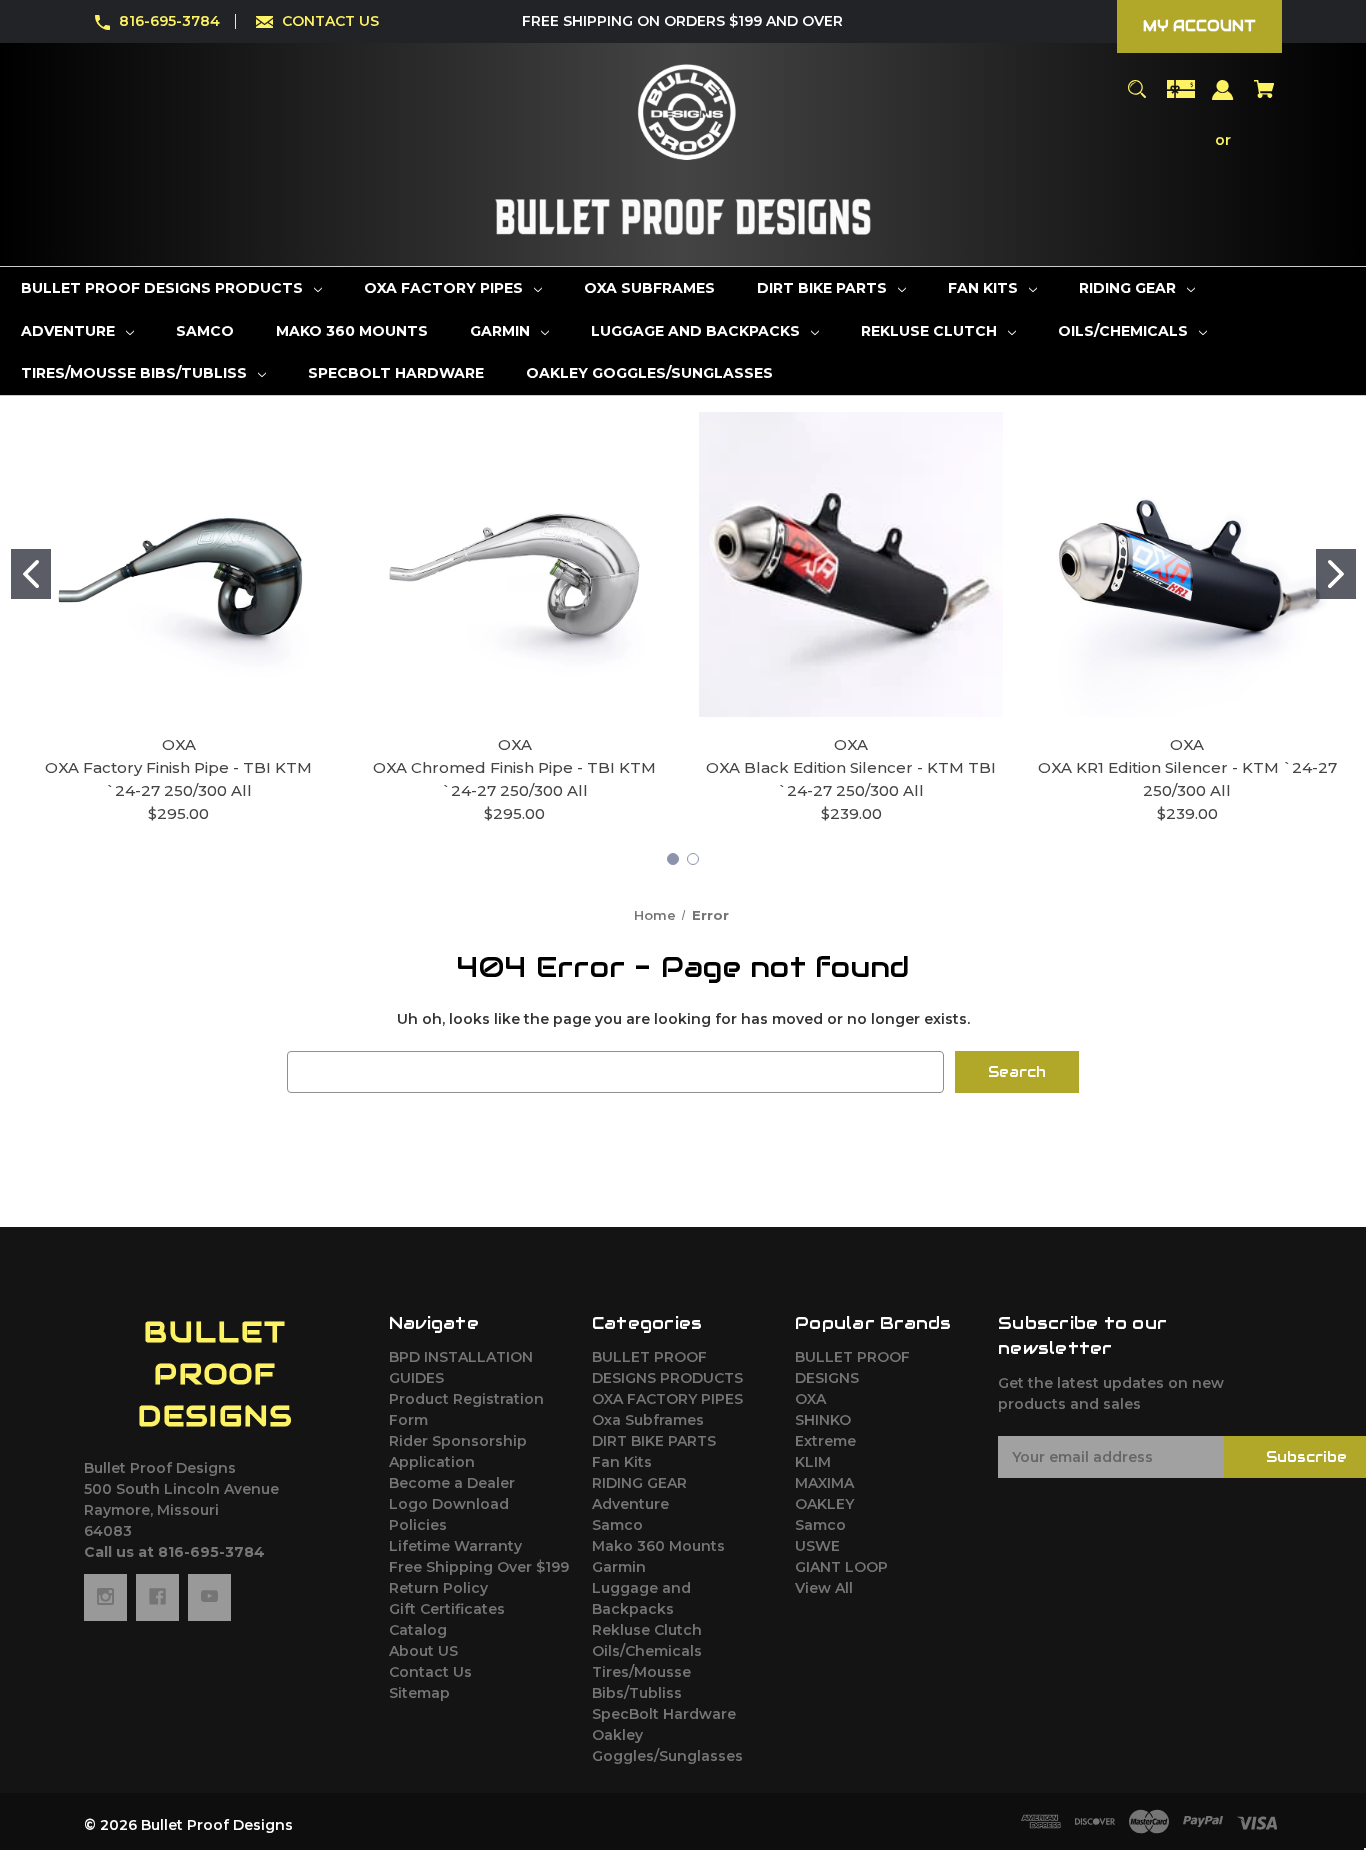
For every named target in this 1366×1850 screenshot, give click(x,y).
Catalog (418, 1630)
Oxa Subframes (648, 1420)
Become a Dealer (452, 1483)
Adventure (630, 1504)
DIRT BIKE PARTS (654, 1441)
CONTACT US (330, 21)
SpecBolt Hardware (664, 1714)
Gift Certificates (447, 1609)
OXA (810, 1399)
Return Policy (438, 1588)
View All (824, 1588)
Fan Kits (622, 1462)
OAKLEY (824, 1504)
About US (423, 1651)
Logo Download (449, 1504)
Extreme (825, 1441)
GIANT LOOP (841, 1567)
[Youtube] (209, 1597)
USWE (817, 1546)
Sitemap (419, 1693)
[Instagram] (105, 1597)
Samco (617, 1525)
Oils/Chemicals (647, 1651)
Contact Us (430, 1672)
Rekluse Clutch (647, 1630)
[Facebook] (157, 1597)
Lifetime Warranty (455, 1546)
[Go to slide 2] (1336, 574)
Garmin (619, 1567)
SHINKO (823, 1420)
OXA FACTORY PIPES (667, 1399)
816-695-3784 (169, 21)
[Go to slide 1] (31, 574)
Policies (418, 1525)
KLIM (813, 1462)
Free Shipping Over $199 (479, 1567)
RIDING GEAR (639, 1483)
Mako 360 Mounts (658, 1546)
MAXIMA (824, 1483)
